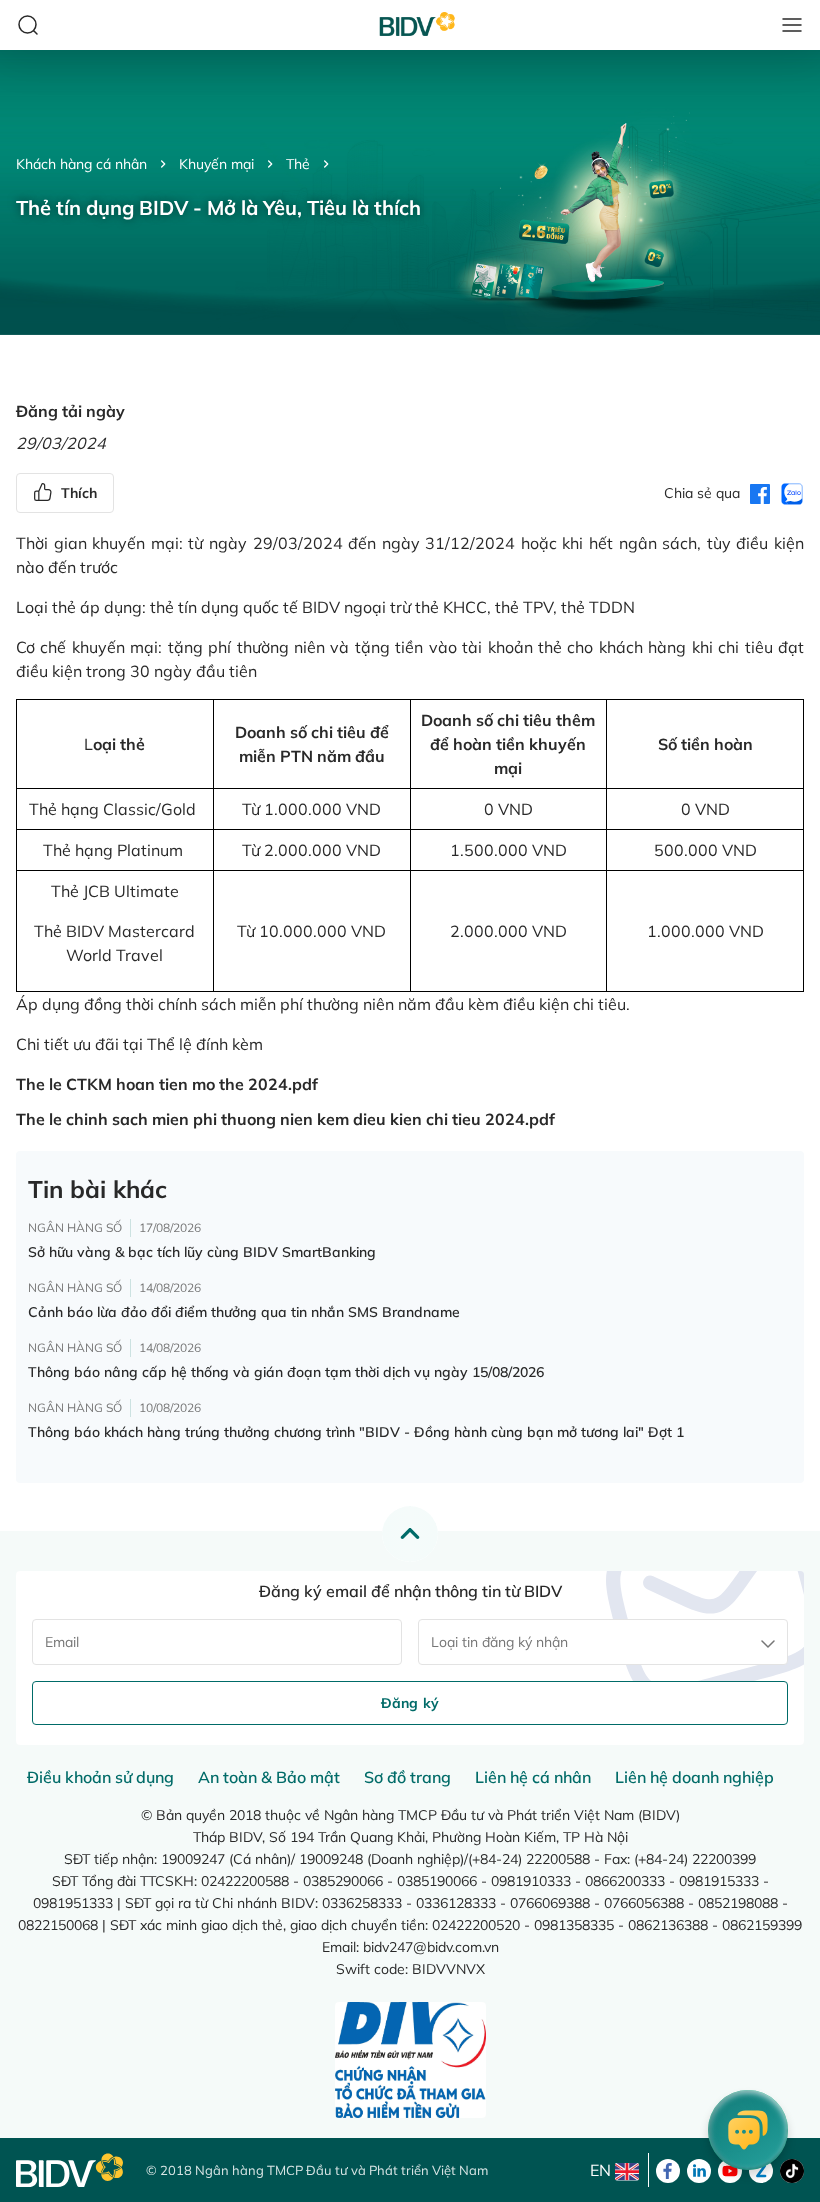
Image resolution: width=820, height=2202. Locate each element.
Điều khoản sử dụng (100, 1777)
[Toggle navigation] (792, 25)
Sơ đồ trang (407, 1777)
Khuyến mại (216, 164)
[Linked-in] (699, 2169)
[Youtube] (730, 2169)
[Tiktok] (792, 2169)
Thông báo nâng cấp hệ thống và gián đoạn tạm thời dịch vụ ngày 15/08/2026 (286, 1372)
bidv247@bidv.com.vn (431, 1947)
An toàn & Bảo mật (269, 1777)
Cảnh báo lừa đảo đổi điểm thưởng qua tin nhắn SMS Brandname (244, 1312)
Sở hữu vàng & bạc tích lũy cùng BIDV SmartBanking (202, 1252)
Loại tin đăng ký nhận (499, 1642)
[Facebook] (668, 2169)
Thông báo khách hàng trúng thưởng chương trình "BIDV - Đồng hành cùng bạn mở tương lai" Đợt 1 (356, 1432)
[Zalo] (761, 2169)
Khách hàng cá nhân (81, 164)
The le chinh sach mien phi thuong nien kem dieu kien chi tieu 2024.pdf (285, 1119)
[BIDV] (71, 2170)
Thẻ (298, 164)
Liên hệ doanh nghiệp (694, 1777)
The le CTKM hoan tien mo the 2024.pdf (167, 1084)
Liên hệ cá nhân (533, 1777)
